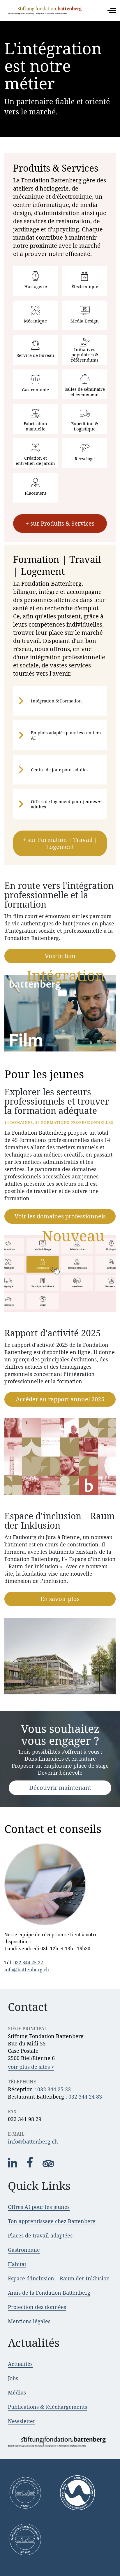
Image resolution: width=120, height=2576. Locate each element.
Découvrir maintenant (60, 1788)
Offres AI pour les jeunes (39, 2207)
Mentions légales (29, 2321)
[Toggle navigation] (112, 11)
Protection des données (37, 2307)
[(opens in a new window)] (13, 2166)
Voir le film (60, 956)
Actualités (20, 2364)
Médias (17, 2392)
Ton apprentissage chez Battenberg (52, 2221)
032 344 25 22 (28, 1963)
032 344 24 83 (85, 2097)
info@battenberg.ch (27, 1970)
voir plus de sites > (31, 2067)
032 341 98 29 (25, 2119)
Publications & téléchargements (47, 2407)
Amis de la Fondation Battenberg (49, 2293)
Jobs (13, 2378)
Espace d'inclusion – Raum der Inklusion (59, 2278)
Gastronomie (24, 2250)
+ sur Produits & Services (60, 523)
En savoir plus (60, 1599)
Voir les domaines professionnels (60, 1216)
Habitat (17, 2264)
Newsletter (22, 2421)
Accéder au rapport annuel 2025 (60, 1399)
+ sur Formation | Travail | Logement (60, 843)
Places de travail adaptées (40, 2235)
